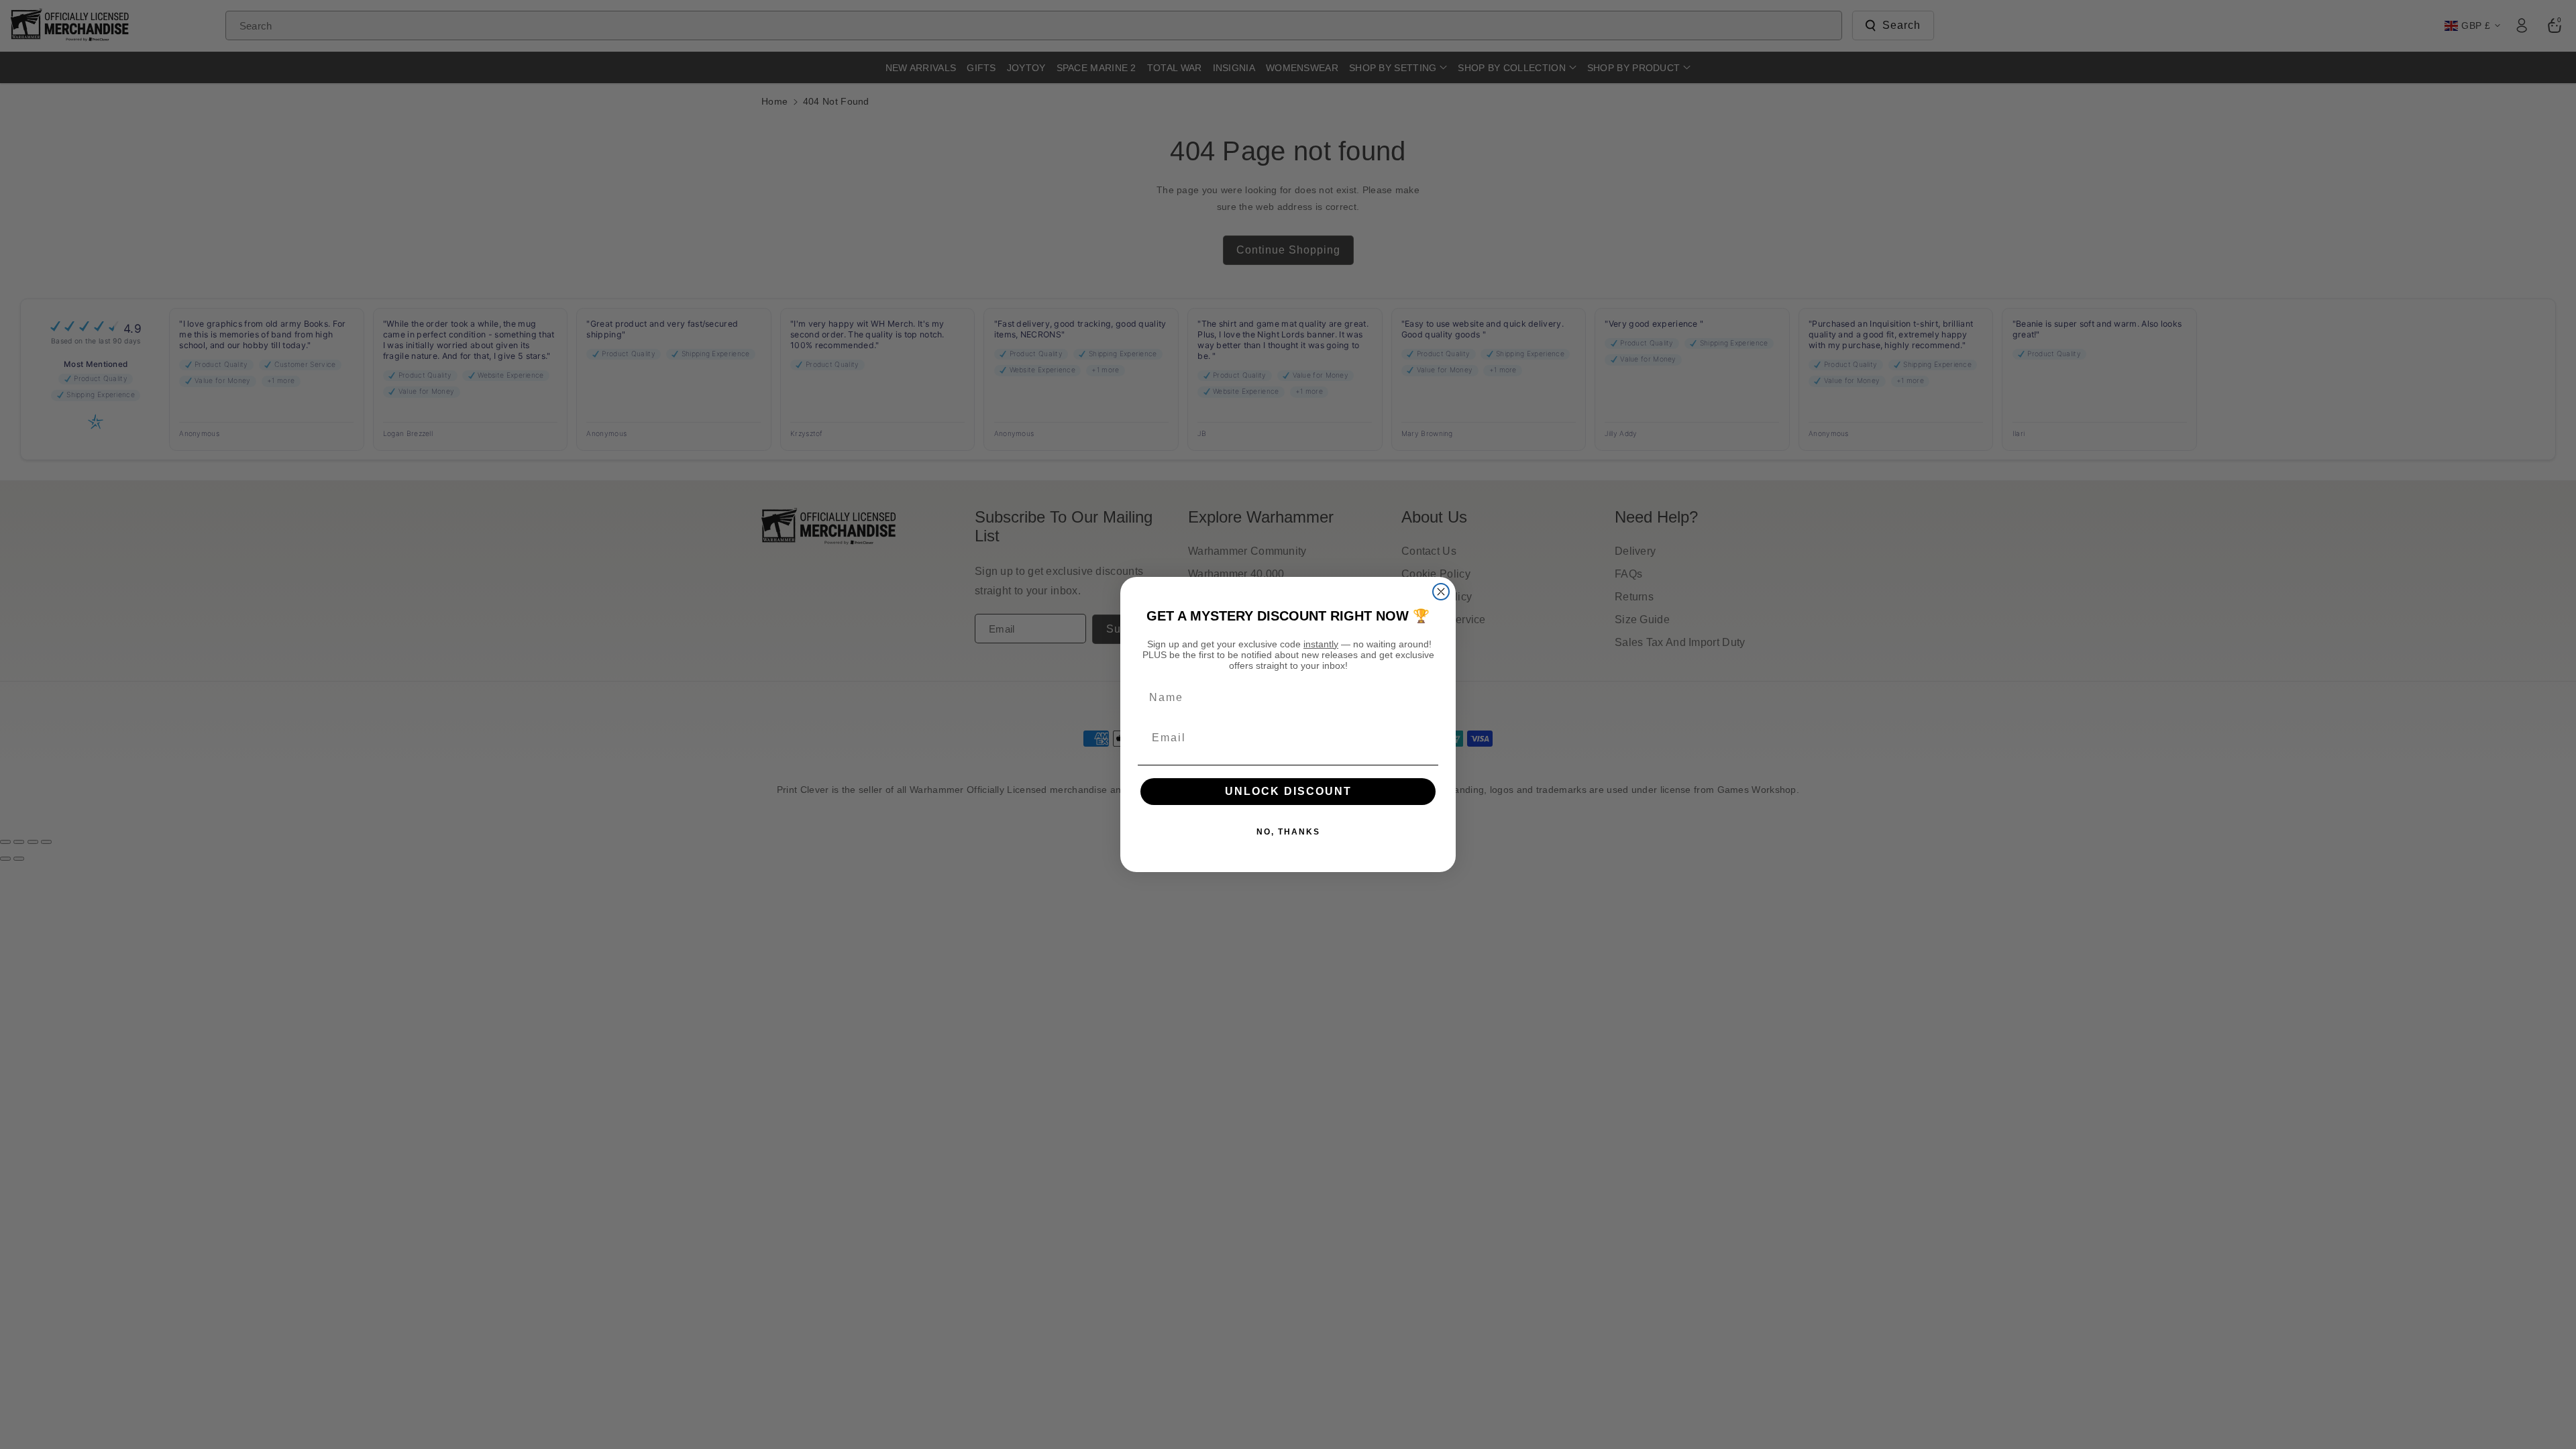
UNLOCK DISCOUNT (1288, 791)
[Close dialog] (1441, 592)
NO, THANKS (1288, 832)
